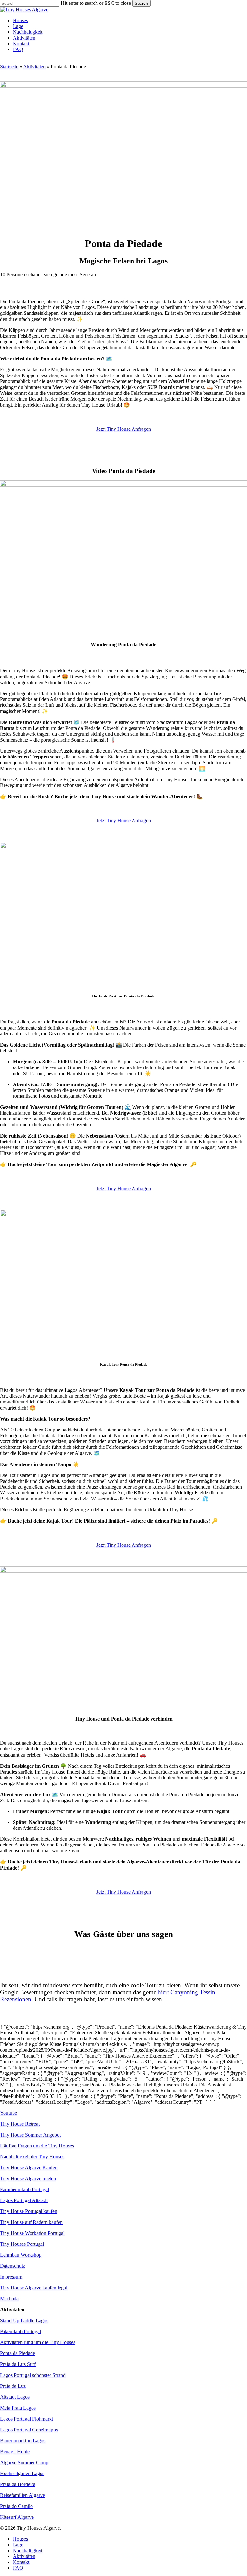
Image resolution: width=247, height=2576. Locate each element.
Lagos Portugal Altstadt (24, 2200)
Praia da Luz (13, 2386)
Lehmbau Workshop (21, 2255)
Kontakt (21, 2562)
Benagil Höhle (15, 2452)
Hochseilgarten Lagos (22, 2473)
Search (141, 3)
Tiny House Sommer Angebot (30, 2135)
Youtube (9, 2113)
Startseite (9, 67)
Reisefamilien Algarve (23, 2495)
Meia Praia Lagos (18, 2408)
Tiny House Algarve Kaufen (29, 2168)
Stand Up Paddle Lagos (24, 2320)
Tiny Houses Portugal (22, 2244)
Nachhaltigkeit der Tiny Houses (32, 2157)
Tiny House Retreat (20, 2124)
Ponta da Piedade (18, 2353)
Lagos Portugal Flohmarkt (27, 2419)
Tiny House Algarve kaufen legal (34, 2288)
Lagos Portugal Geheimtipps (29, 2430)
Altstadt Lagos (15, 2397)
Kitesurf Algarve (17, 2517)
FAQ (18, 2568)
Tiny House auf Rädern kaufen (31, 2222)
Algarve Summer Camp (24, 2462)
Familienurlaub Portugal (24, 2189)
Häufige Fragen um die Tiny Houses (37, 2146)
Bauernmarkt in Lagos (23, 2441)
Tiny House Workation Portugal (32, 2233)
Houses (20, 2539)
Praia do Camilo (16, 2506)
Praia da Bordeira (18, 2484)
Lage (18, 2545)
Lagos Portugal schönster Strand (33, 2375)
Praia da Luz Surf (18, 2364)
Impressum (11, 2277)
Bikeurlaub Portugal (20, 2331)
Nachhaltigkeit (28, 2550)
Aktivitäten (34, 67)
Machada (9, 2299)
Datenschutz (13, 2266)
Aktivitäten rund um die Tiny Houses (38, 2342)
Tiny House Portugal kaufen (29, 2211)
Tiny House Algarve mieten (28, 2178)
